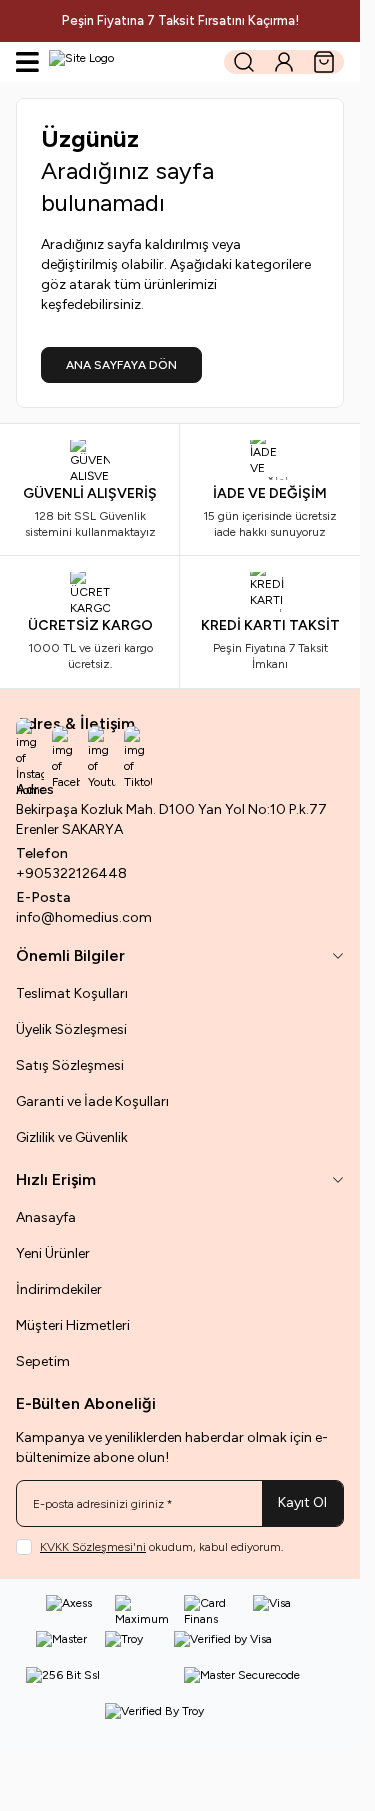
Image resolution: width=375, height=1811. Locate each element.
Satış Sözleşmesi (70, 1065)
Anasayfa (46, 1217)
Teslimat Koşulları (72, 993)
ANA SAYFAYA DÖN (121, 365)
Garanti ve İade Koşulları (92, 1101)
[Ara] (244, 62)
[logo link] (129, 62)
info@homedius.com (84, 917)
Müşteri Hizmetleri (73, 1325)
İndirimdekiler (59, 1289)
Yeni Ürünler (53, 1253)
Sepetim (43, 1361)
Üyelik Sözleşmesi (71, 1029)
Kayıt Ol (302, 1502)
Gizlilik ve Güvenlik (72, 1137)
